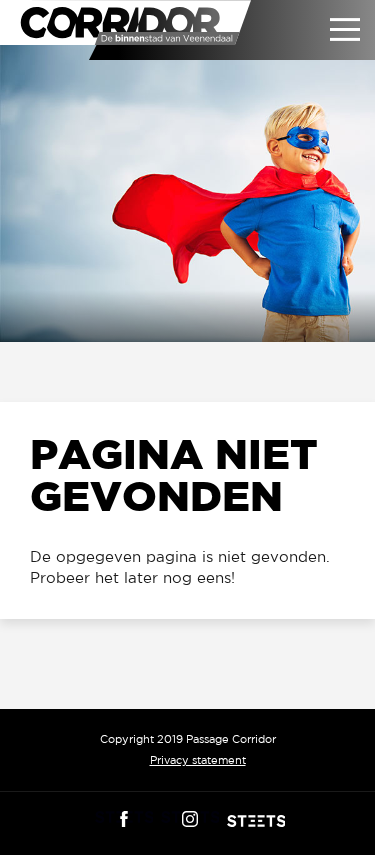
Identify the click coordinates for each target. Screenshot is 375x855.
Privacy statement (198, 760)
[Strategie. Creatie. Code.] (256, 821)
